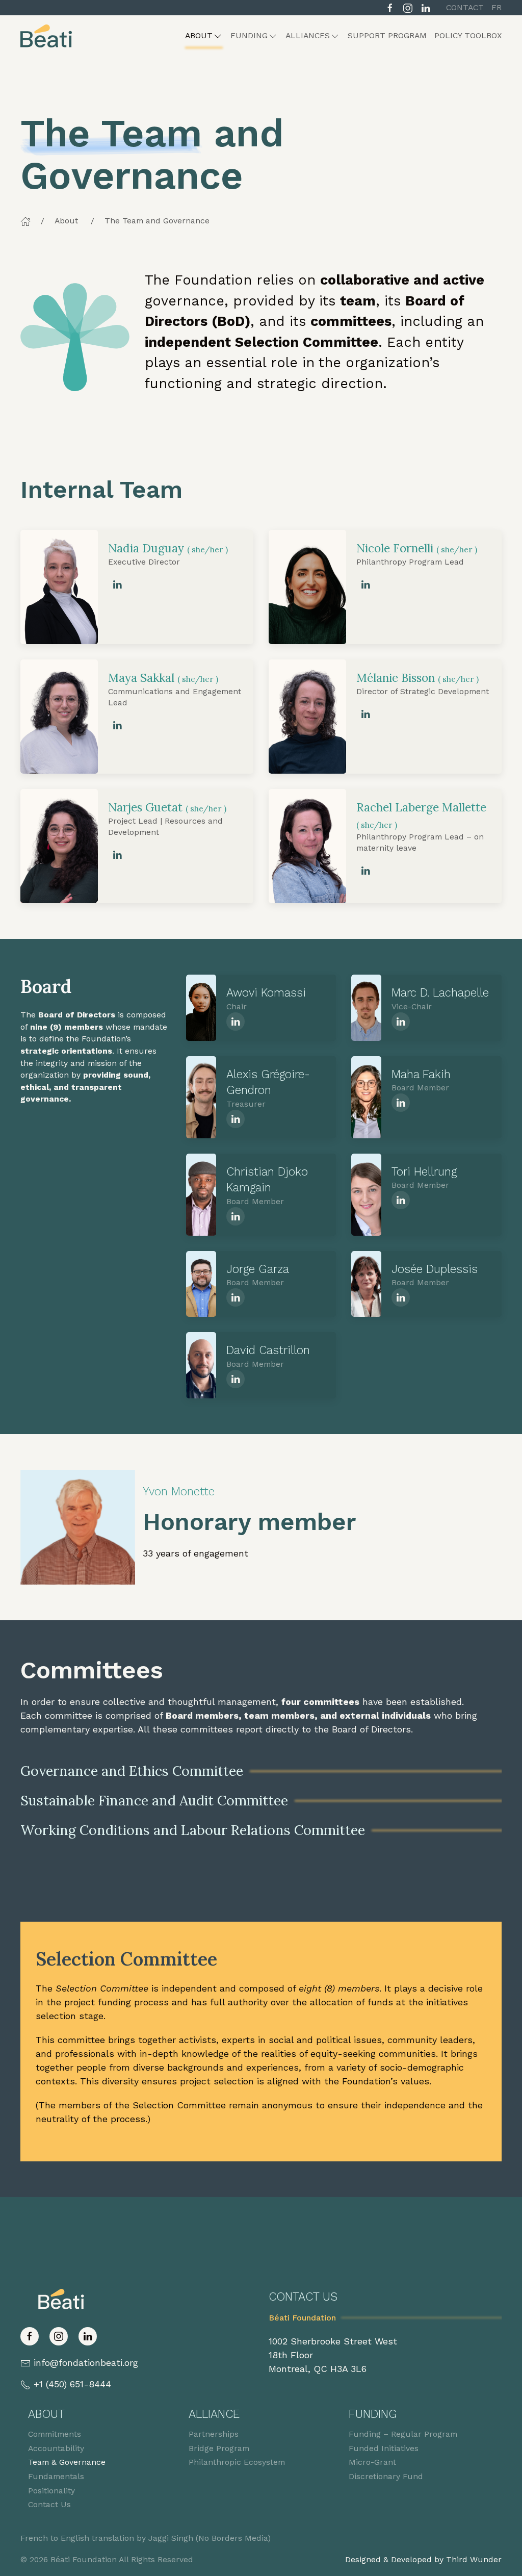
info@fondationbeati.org (86, 2363)
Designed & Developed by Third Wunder (423, 2559)
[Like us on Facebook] (390, 7)
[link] (117, 584)
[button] (204, 36)
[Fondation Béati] (46, 36)
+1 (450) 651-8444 (72, 2384)
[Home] (25, 221)
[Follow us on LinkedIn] (426, 7)
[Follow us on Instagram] (408, 7)
